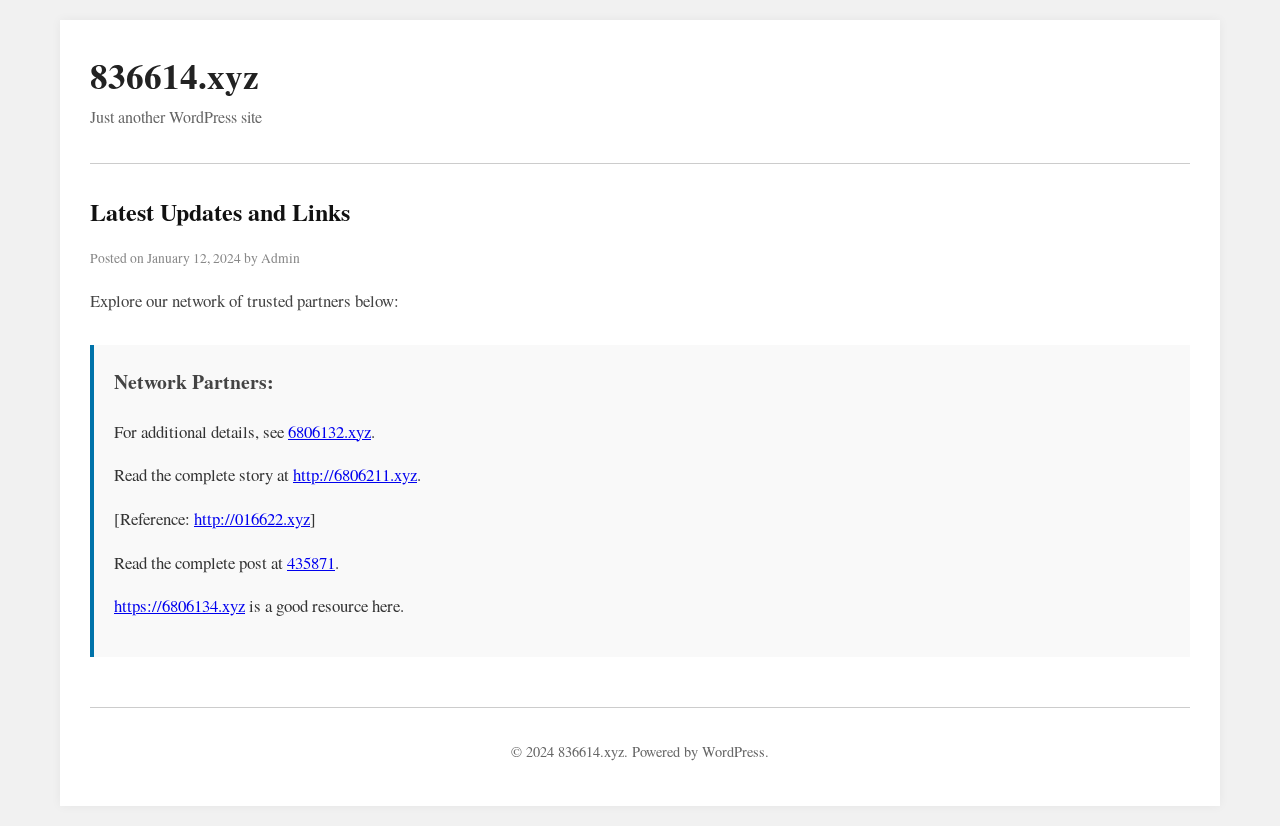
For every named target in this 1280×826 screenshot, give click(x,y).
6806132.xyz (329, 431)
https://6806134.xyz (179, 605)
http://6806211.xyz (355, 474)
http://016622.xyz (252, 518)
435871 (311, 562)
